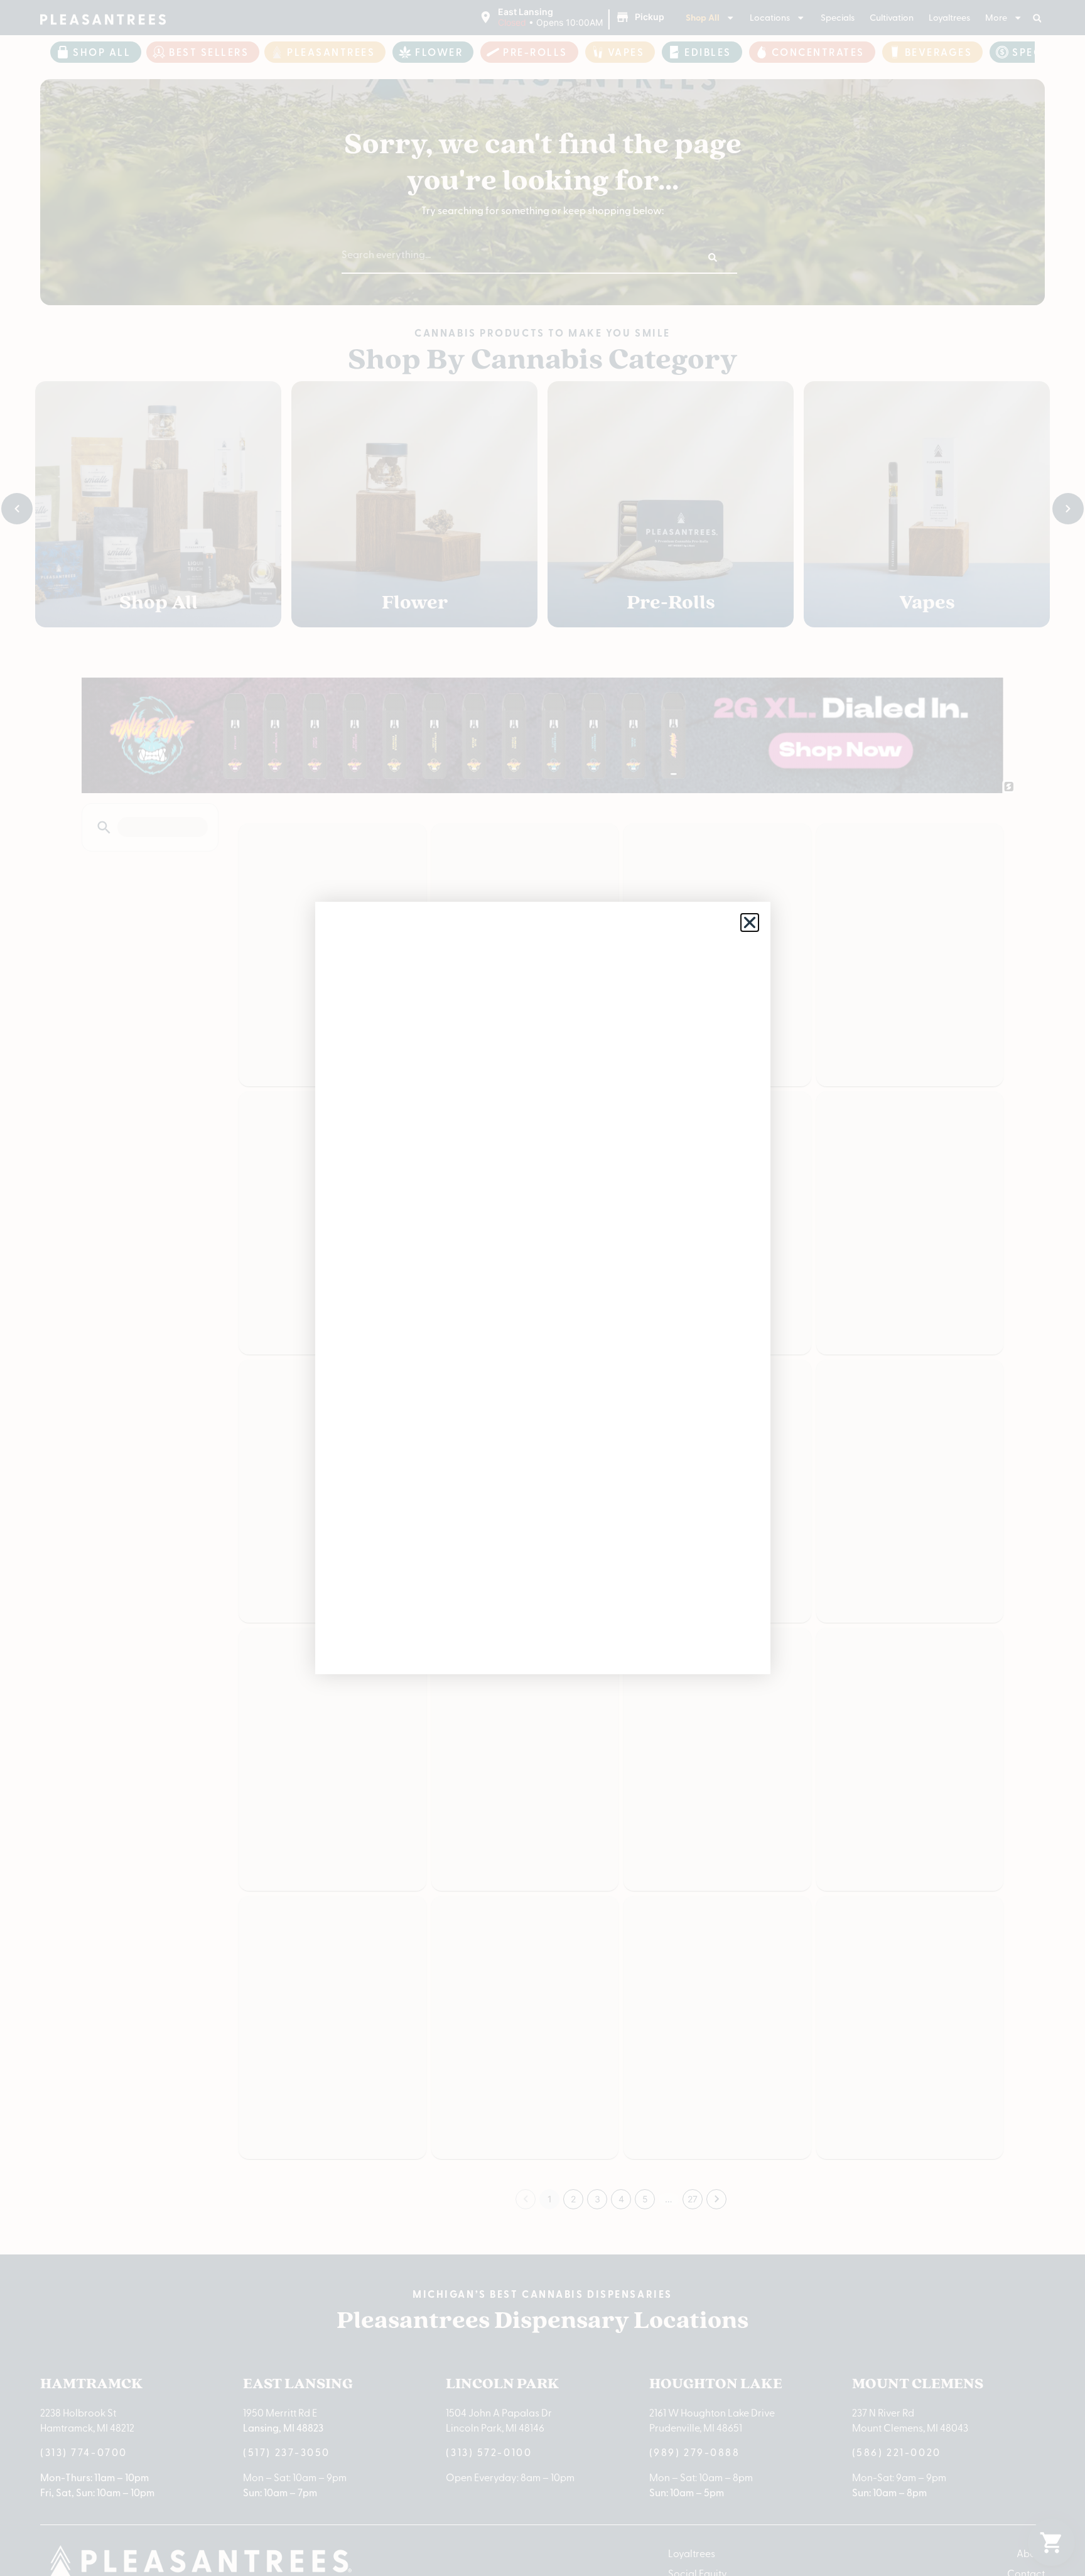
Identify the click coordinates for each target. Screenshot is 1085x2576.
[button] (750, 923)
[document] (542, 1288)
